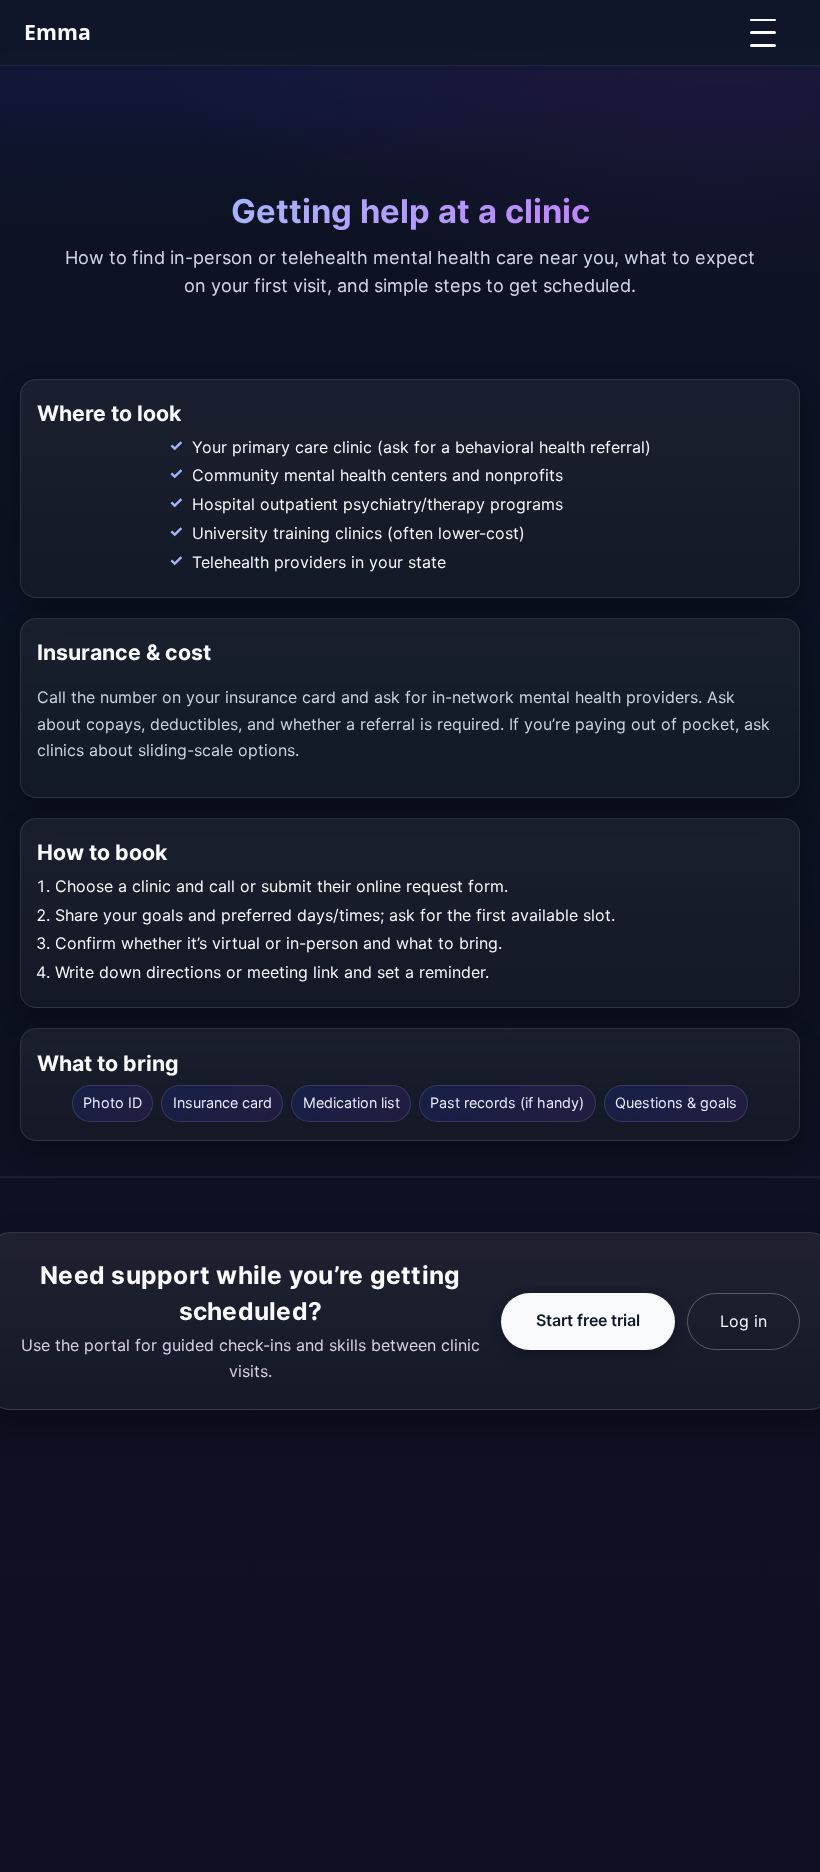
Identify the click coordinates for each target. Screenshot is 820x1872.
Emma (57, 31)
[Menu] (769, 33)
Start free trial (588, 1320)
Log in (743, 1321)
